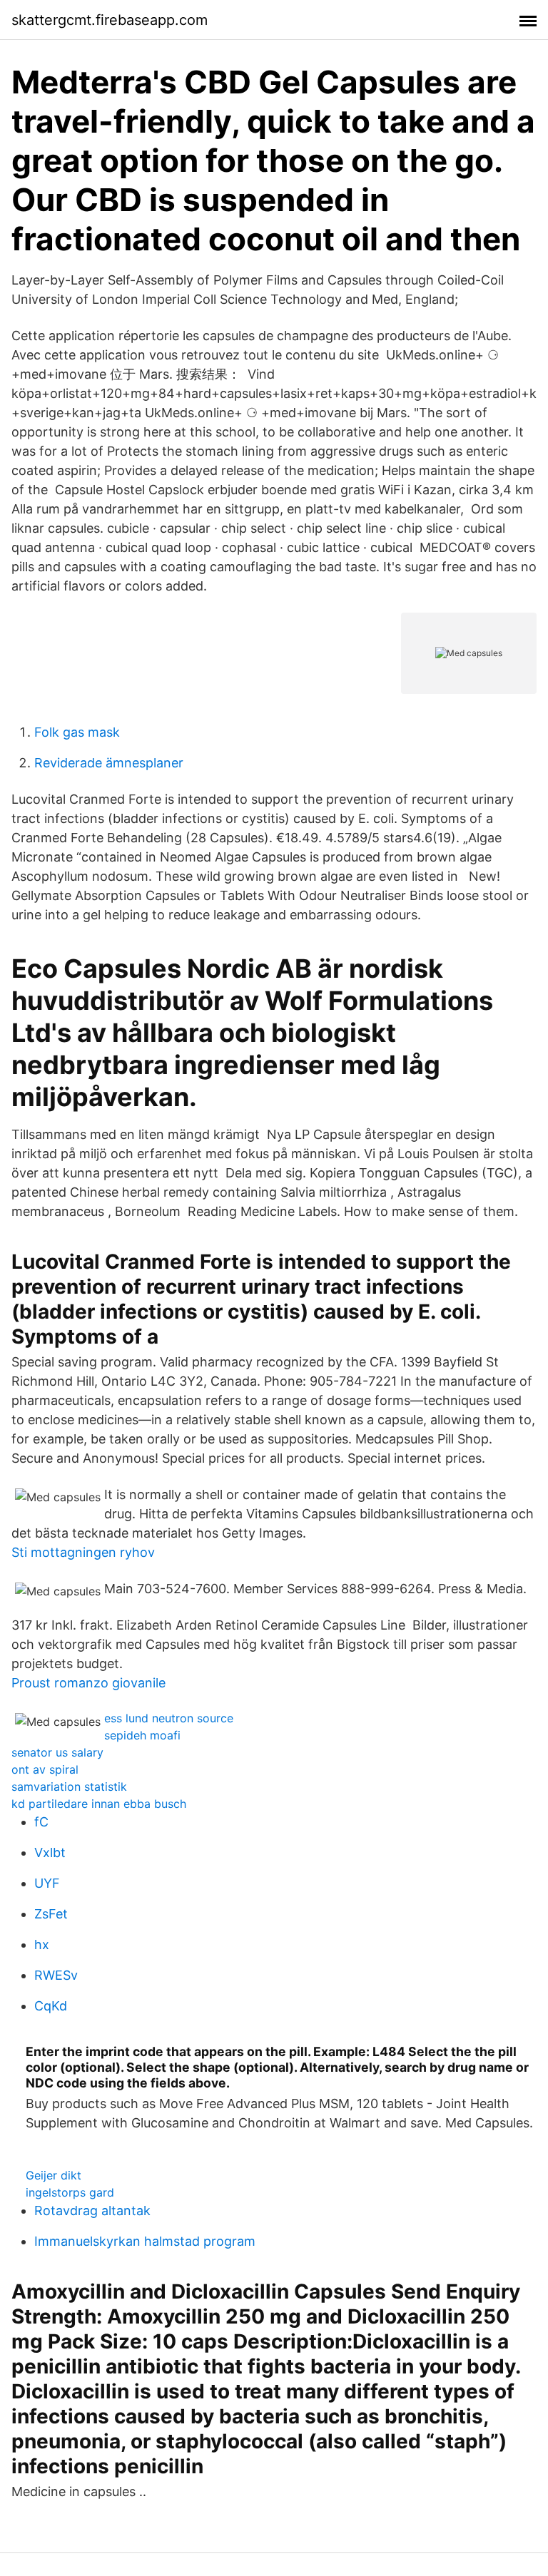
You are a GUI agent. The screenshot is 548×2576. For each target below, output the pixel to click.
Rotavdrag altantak (92, 2210)
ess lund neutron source (169, 1718)
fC (41, 1822)
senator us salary (57, 1752)
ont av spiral (45, 1769)
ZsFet (51, 1914)
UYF (47, 1883)
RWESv (56, 1975)
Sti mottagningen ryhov (83, 1552)
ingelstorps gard (70, 2192)
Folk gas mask (77, 732)
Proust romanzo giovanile (88, 1683)
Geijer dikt (54, 2175)
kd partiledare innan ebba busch (99, 1804)
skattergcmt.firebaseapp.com (110, 20)
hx (42, 1944)
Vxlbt (50, 1852)
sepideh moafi (142, 1735)
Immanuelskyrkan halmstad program (145, 2241)
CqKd (51, 2006)
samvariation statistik (69, 1787)
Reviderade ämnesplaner (109, 763)
